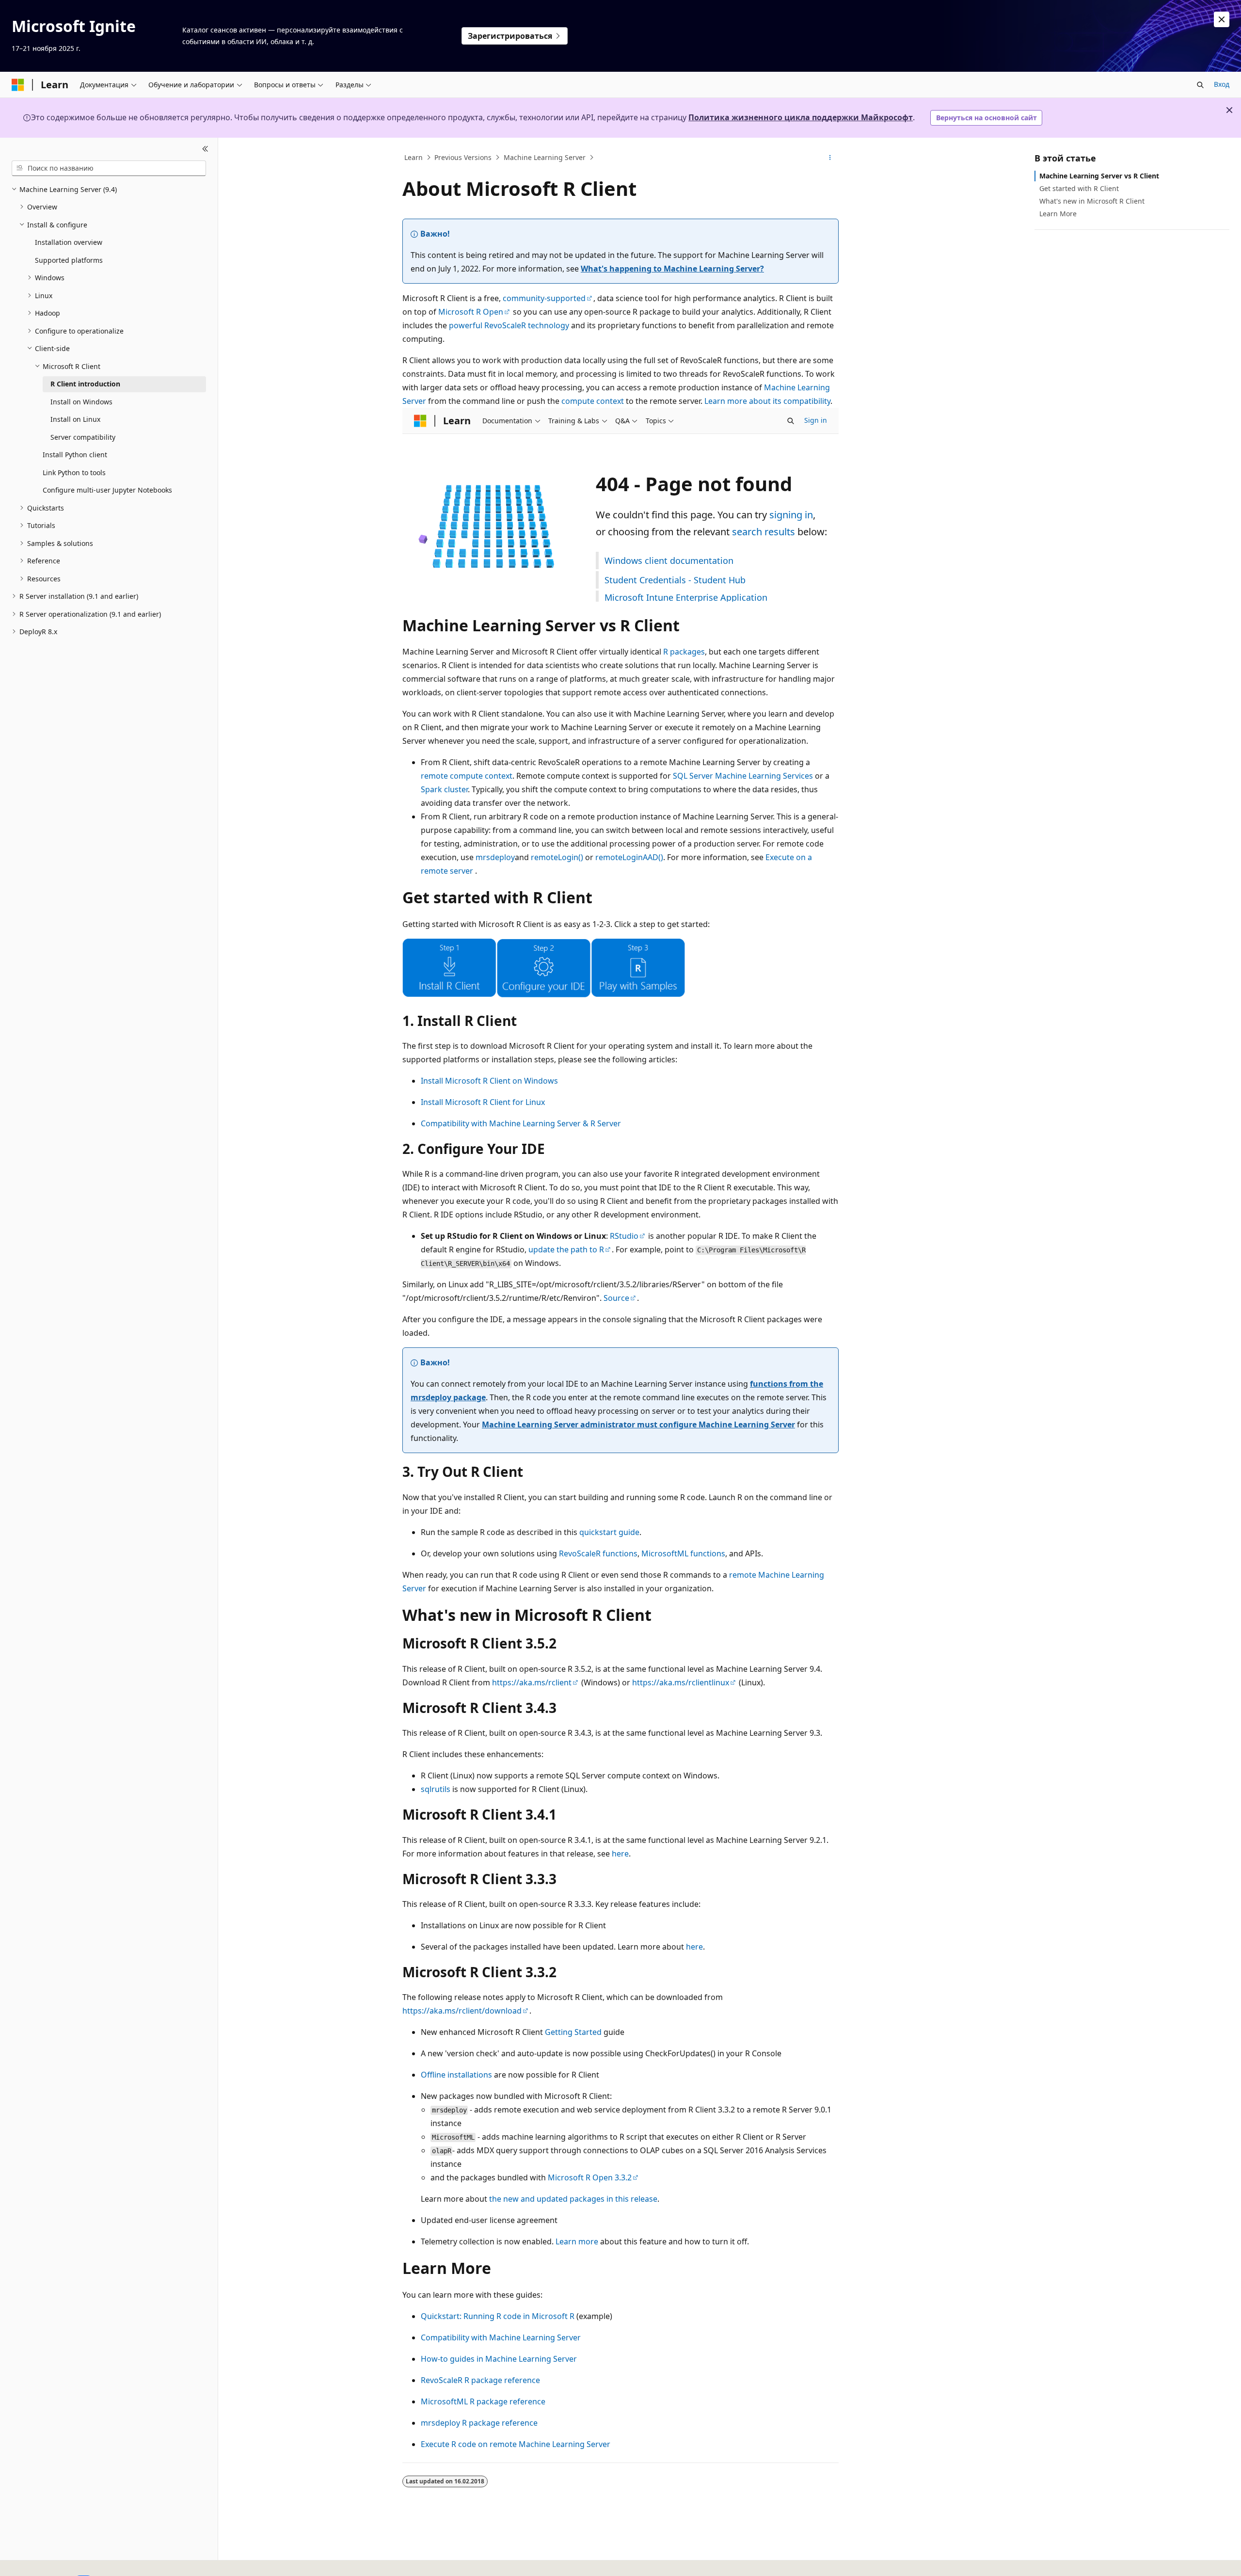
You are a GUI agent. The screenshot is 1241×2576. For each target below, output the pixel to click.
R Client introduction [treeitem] (85, 384)
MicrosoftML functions (683, 1553)
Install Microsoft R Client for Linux (483, 1102)
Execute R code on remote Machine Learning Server (516, 2444)
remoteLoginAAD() (629, 857)
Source (616, 1298)
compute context (593, 401)
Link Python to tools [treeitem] (74, 472)
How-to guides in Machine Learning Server (499, 2359)
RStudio (624, 1236)
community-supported (544, 298)
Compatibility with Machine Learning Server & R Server (521, 1123)
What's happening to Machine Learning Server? (672, 269)
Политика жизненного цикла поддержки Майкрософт (801, 117)
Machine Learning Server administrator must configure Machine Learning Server (638, 1424)
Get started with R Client (1079, 188)
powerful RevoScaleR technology (509, 325)
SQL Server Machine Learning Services (743, 776)
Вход (1222, 84)
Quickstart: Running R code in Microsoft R (498, 2316)
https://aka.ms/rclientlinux (681, 1682)
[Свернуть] (205, 149)
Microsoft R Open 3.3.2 (590, 2177)
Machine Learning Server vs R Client (1099, 176)
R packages (684, 652)
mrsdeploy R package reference (479, 2423)
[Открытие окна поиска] (1200, 85)
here (620, 1854)
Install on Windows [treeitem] (81, 402)
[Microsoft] (18, 85)
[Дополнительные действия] (830, 158)
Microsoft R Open (471, 312)
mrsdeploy (495, 857)
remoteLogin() (557, 857)
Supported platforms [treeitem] (69, 260)
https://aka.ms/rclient (532, 1682)
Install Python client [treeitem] (75, 455)
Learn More (1058, 214)
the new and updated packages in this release (573, 2199)
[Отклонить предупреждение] (1222, 19)
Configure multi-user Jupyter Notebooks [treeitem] (107, 490)
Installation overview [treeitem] (69, 242)
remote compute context (467, 776)
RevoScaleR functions (598, 1553)
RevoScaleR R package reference (480, 2380)
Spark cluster (444, 789)
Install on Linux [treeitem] (75, 419)
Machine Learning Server (545, 157)
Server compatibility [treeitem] (83, 437)
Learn (414, 157)
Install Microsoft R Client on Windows (489, 1081)
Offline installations (456, 2075)
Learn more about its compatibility (767, 401)
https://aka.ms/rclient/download (462, 2011)
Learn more (577, 2241)
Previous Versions (463, 157)
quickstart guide (609, 1532)
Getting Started (573, 2032)
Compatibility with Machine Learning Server (501, 2337)
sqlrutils (436, 1789)
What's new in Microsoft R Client (1092, 201)
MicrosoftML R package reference (483, 2401)
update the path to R (566, 1249)
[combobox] (109, 168)
